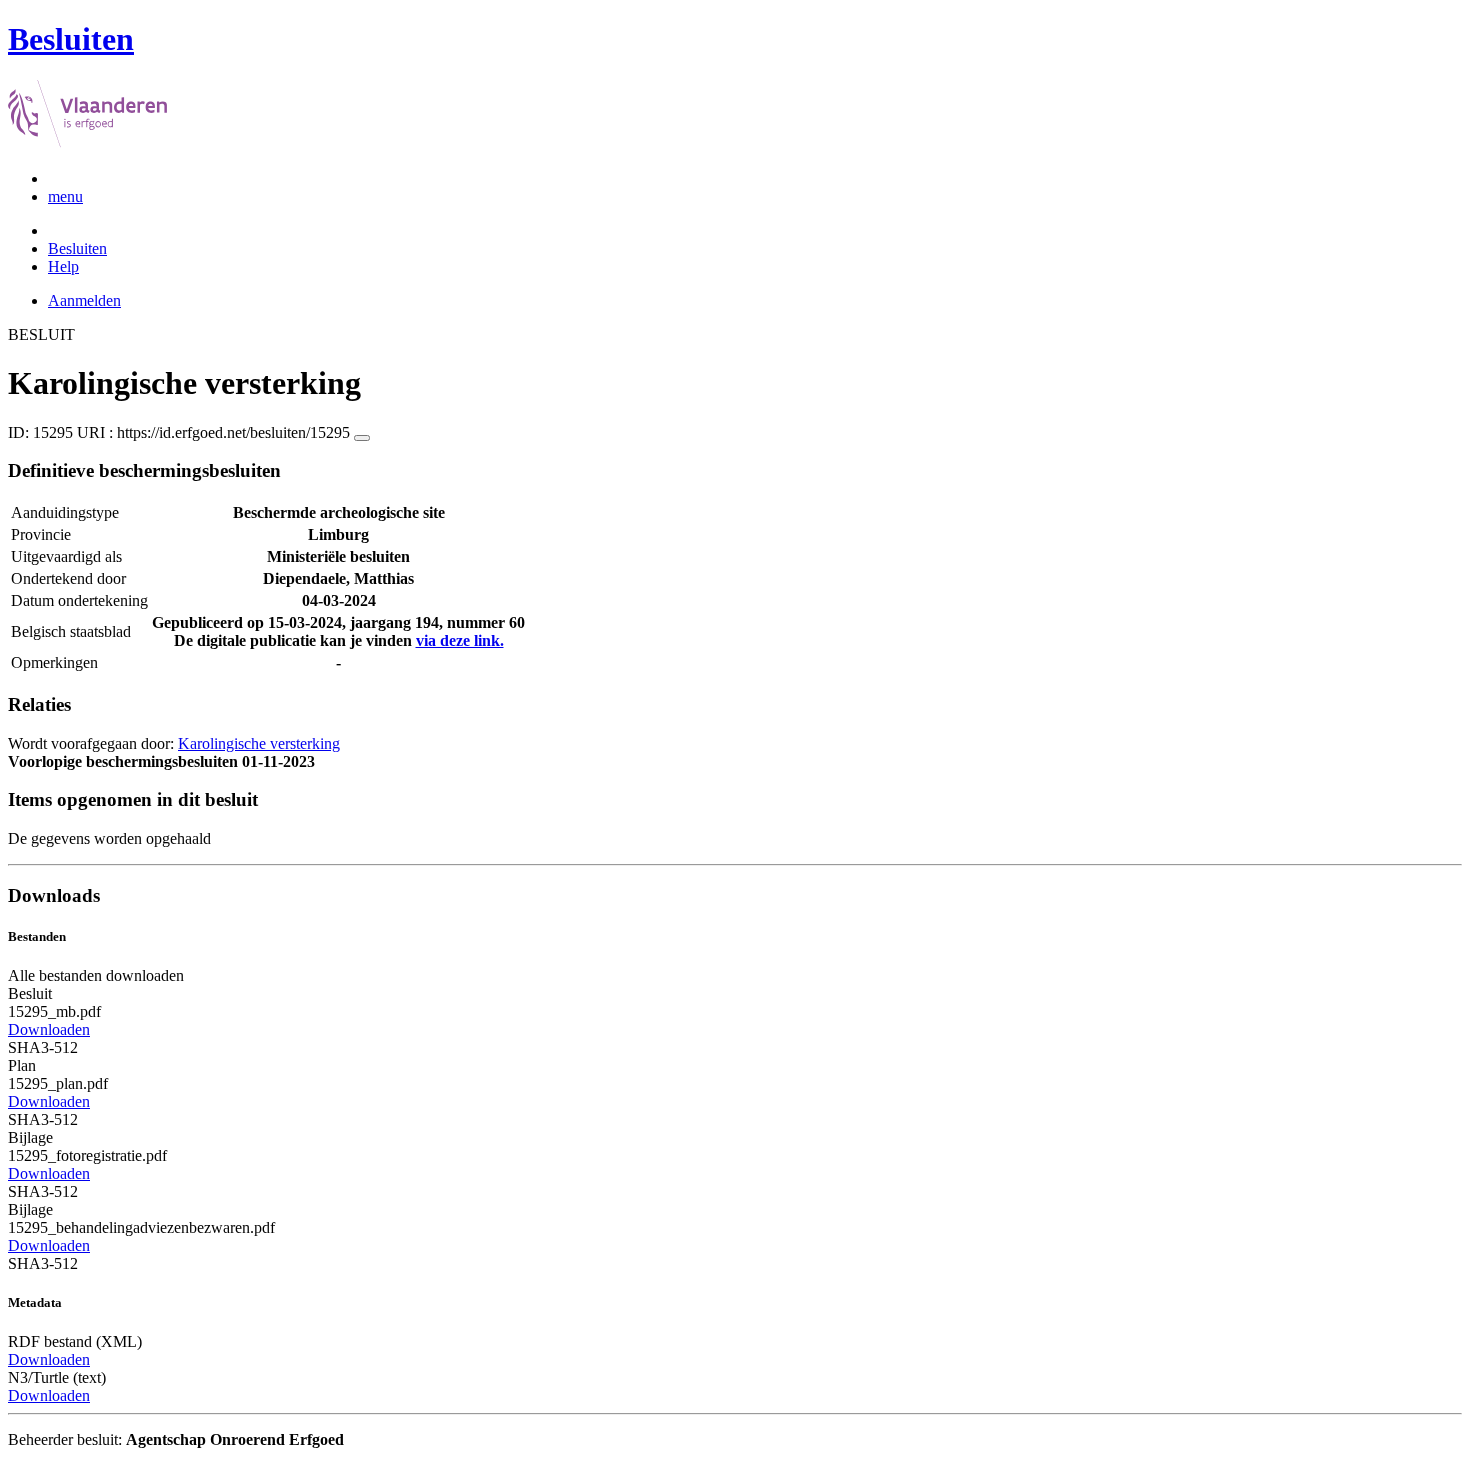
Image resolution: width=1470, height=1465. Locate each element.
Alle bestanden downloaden (96, 975)
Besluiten (77, 248)
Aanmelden (84, 300)
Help (63, 266)
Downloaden (49, 1029)
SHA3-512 (43, 1047)
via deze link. (460, 640)
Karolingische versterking (259, 743)
